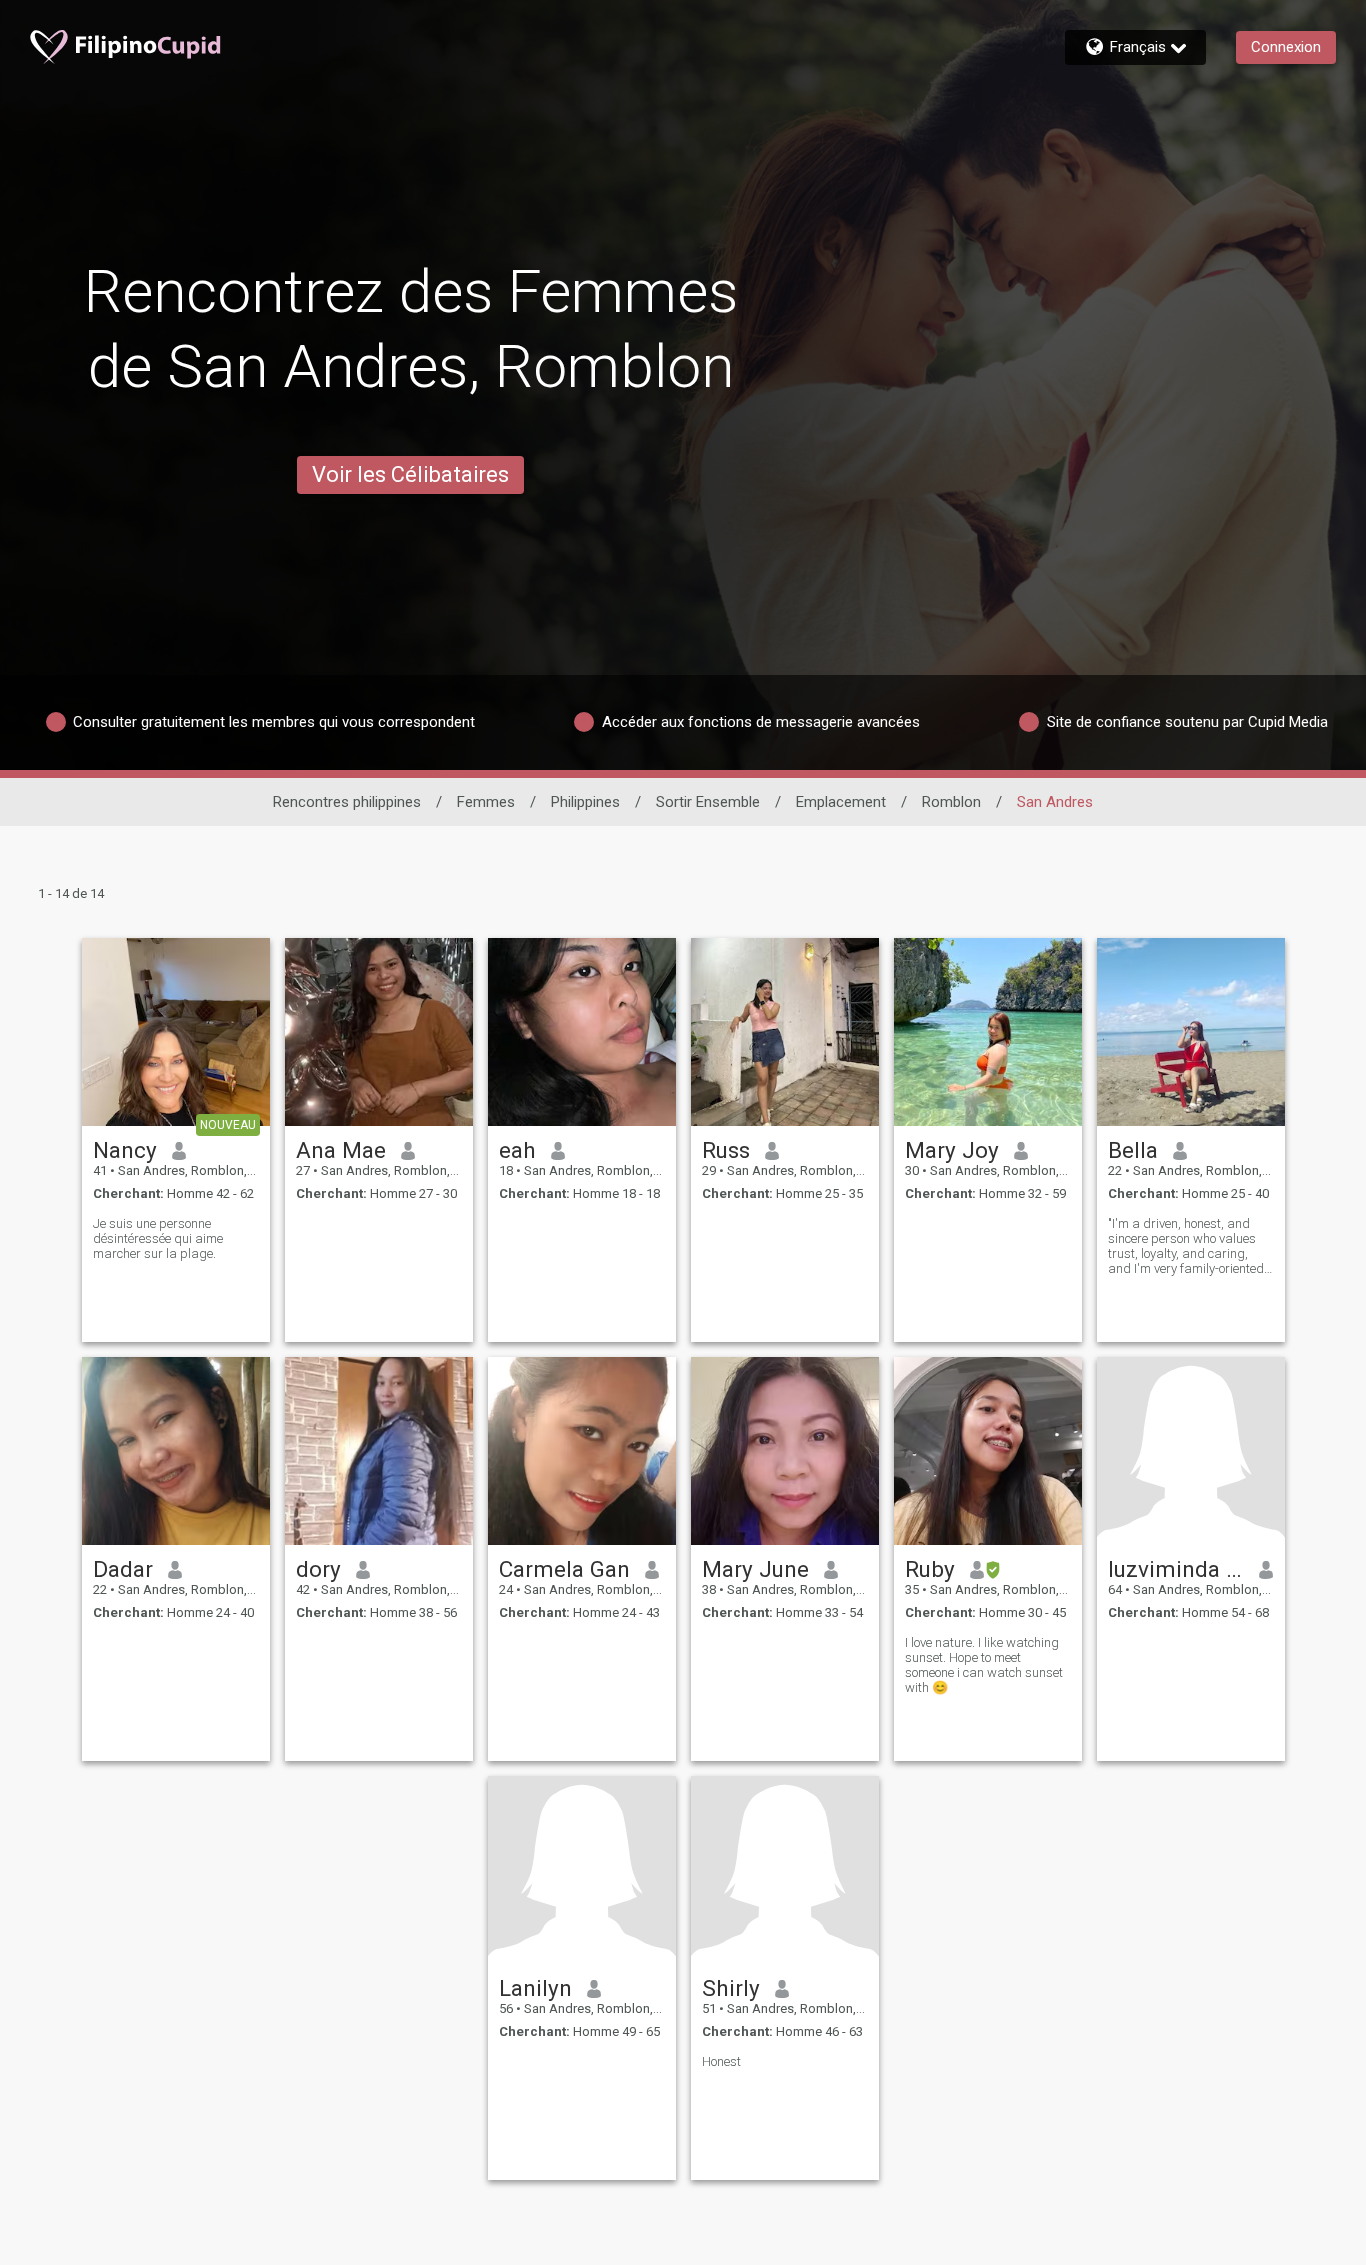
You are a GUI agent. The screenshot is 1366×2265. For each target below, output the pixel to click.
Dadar (123, 1569)
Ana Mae (341, 1150)
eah (517, 1150)
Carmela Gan (564, 1569)
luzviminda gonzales (1176, 1569)
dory (318, 1569)
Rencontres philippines (347, 802)
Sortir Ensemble (708, 802)
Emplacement (841, 802)
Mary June (755, 1569)
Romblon (951, 802)
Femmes (486, 802)
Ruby (930, 1569)
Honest (721, 2061)
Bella (1133, 1150)
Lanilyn (535, 1988)
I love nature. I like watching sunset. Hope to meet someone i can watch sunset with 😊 (984, 1665)
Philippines (585, 802)
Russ (726, 1150)
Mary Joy (952, 1150)
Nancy (125, 1150)
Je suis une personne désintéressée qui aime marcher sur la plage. (158, 1238)
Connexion (1286, 47)
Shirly (731, 1988)
